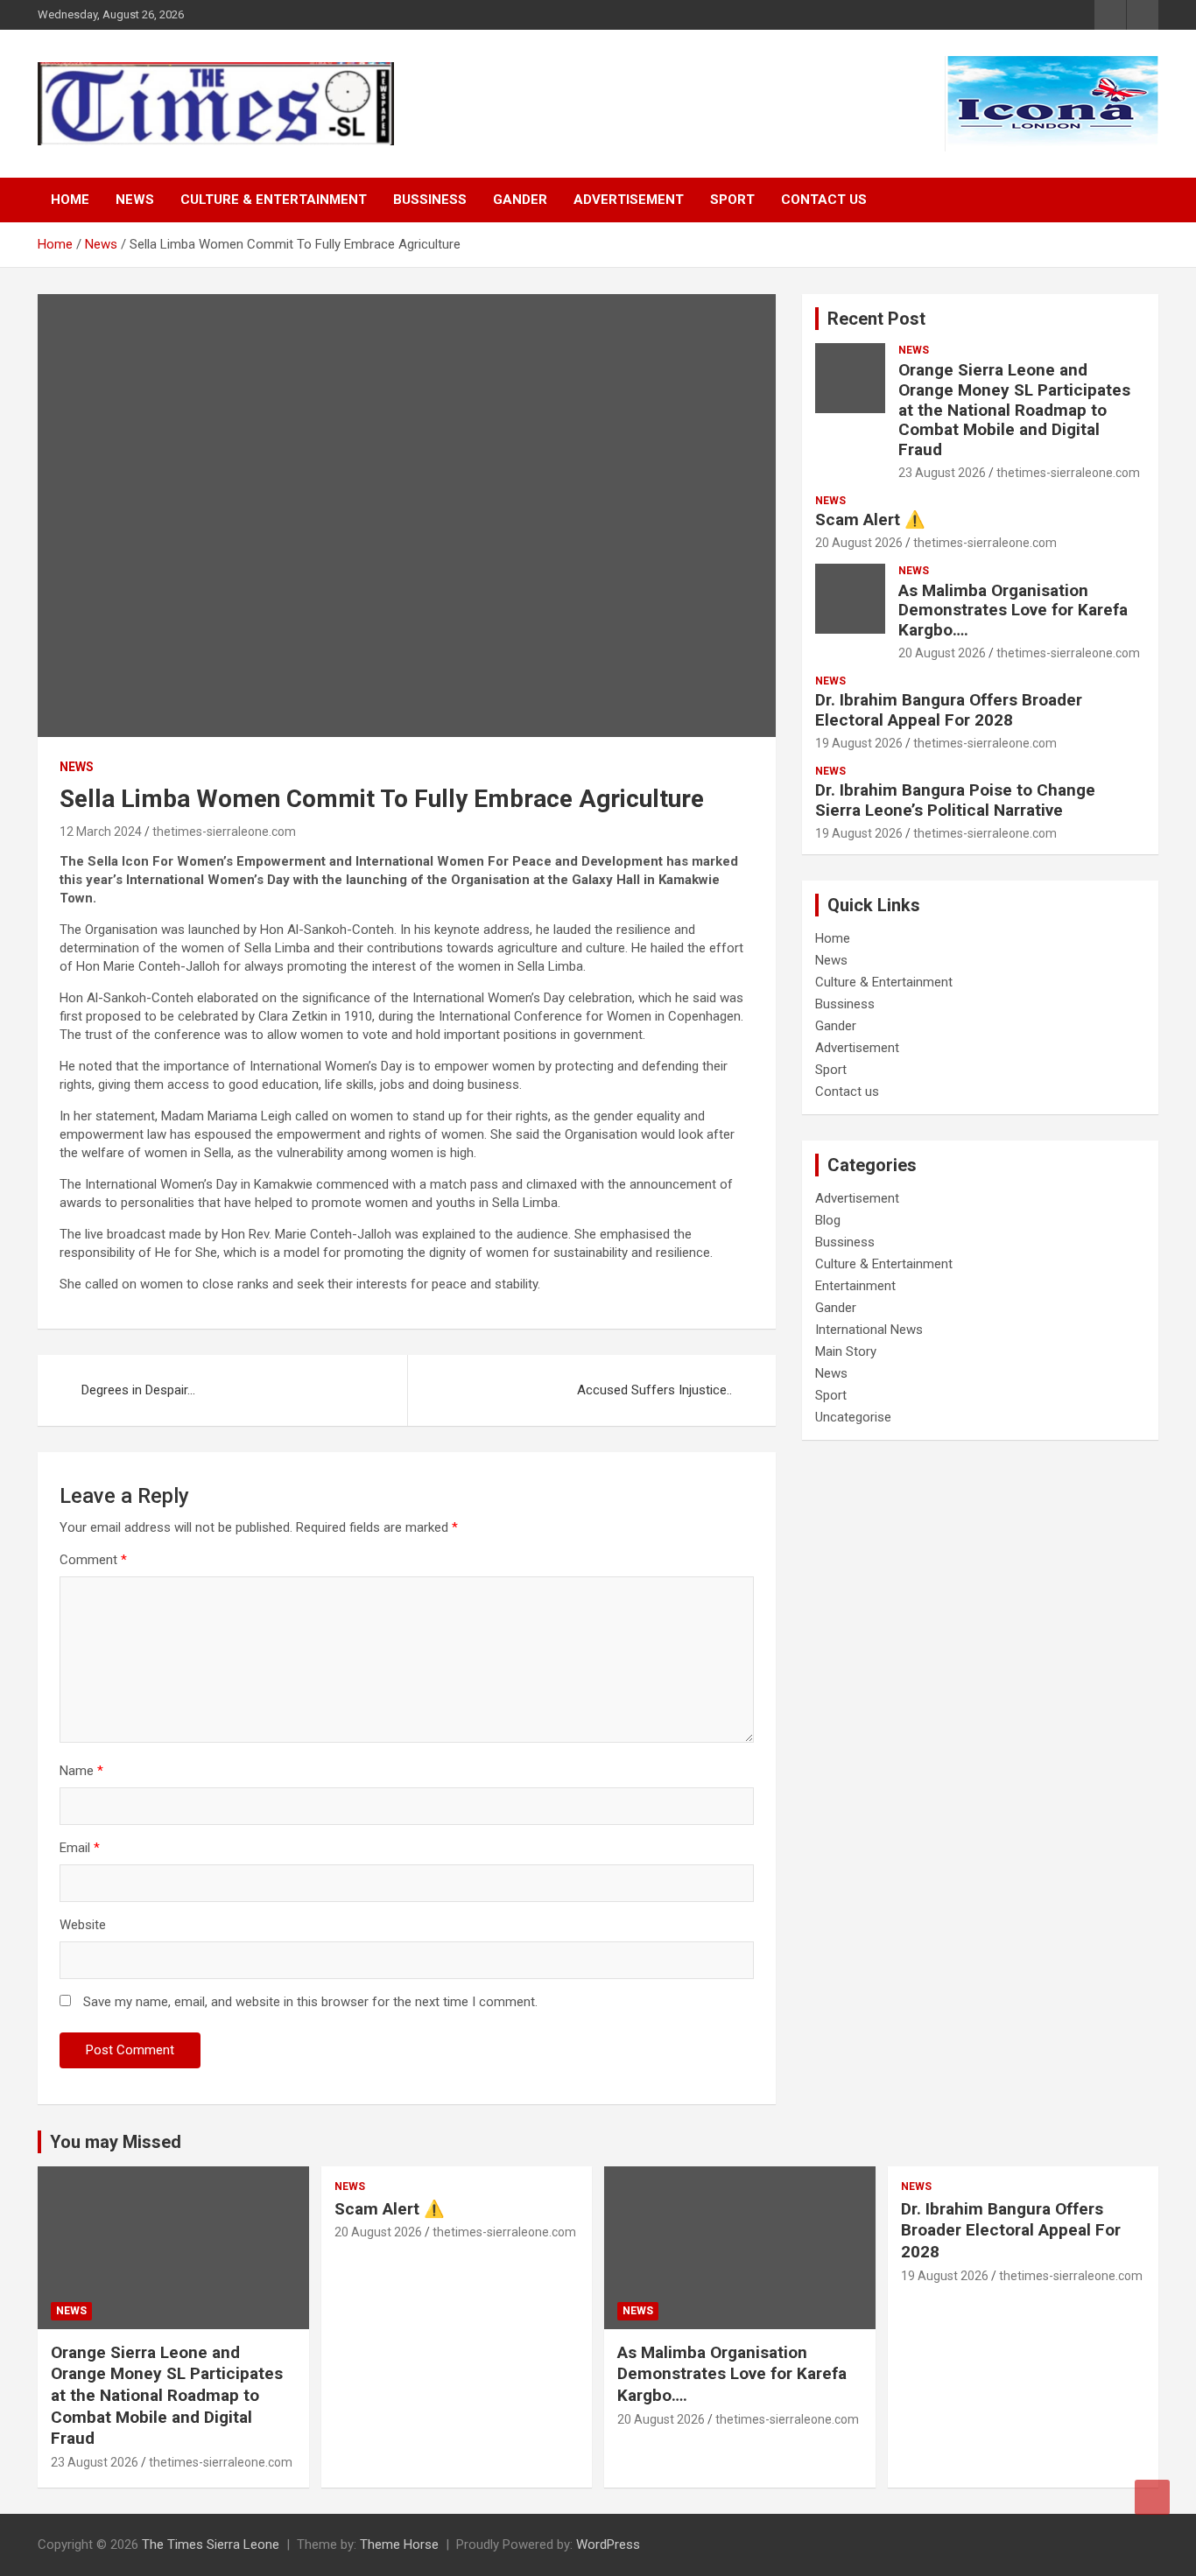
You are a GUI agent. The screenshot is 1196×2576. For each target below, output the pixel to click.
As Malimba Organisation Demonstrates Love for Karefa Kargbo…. (1013, 611)
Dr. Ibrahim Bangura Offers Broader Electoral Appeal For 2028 (949, 710)
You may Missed (116, 2142)
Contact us (824, 200)
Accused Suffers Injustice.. (654, 1390)
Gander (520, 200)
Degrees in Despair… (138, 1390)
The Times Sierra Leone (211, 2544)
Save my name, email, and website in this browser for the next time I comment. (310, 2002)
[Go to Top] (1152, 2497)
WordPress (608, 2544)
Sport (732, 200)
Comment (93, 1560)
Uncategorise (853, 1417)
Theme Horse (399, 2544)
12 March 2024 (101, 832)
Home (70, 200)
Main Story (846, 1351)
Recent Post (876, 319)
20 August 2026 (859, 543)
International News (869, 1330)
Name (81, 1771)
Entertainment (855, 1286)
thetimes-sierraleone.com (224, 832)
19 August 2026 (859, 743)
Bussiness (430, 200)
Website (83, 1925)
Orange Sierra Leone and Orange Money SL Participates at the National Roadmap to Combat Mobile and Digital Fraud (1014, 410)
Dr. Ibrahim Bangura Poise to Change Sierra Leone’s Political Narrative (955, 800)
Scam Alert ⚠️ (870, 519)
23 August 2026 (942, 473)
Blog (828, 1220)
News (135, 200)
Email (80, 1848)
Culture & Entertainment (274, 200)
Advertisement (629, 200)
